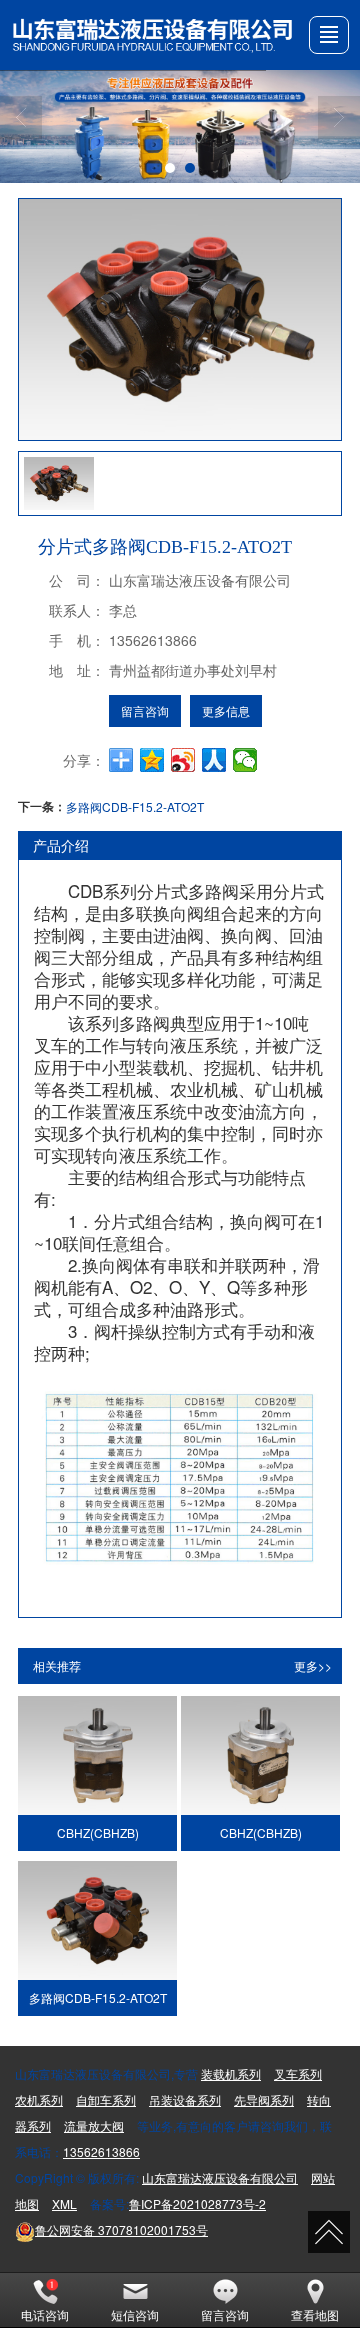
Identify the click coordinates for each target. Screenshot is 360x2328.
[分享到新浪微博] (183, 760)
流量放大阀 (94, 2125)
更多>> (313, 1665)
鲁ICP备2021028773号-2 (197, 2203)
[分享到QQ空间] (152, 760)
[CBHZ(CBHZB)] (97, 1755)
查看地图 (315, 2314)
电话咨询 (45, 2314)
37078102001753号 (121, 2229)
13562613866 (101, 2151)
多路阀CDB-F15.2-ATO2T (135, 806)
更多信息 (226, 710)
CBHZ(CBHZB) (98, 1832)
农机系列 (39, 2099)
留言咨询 (145, 710)
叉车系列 (298, 2073)
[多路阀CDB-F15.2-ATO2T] (97, 1920)
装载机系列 (231, 2073)
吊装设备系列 (185, 2099)
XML (64, 2203)
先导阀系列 (264, 2099)
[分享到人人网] (214, 760)
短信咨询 (135, 2314)
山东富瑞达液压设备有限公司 (220, 2177)
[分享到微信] (245, 760)
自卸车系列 (106, 2099)
